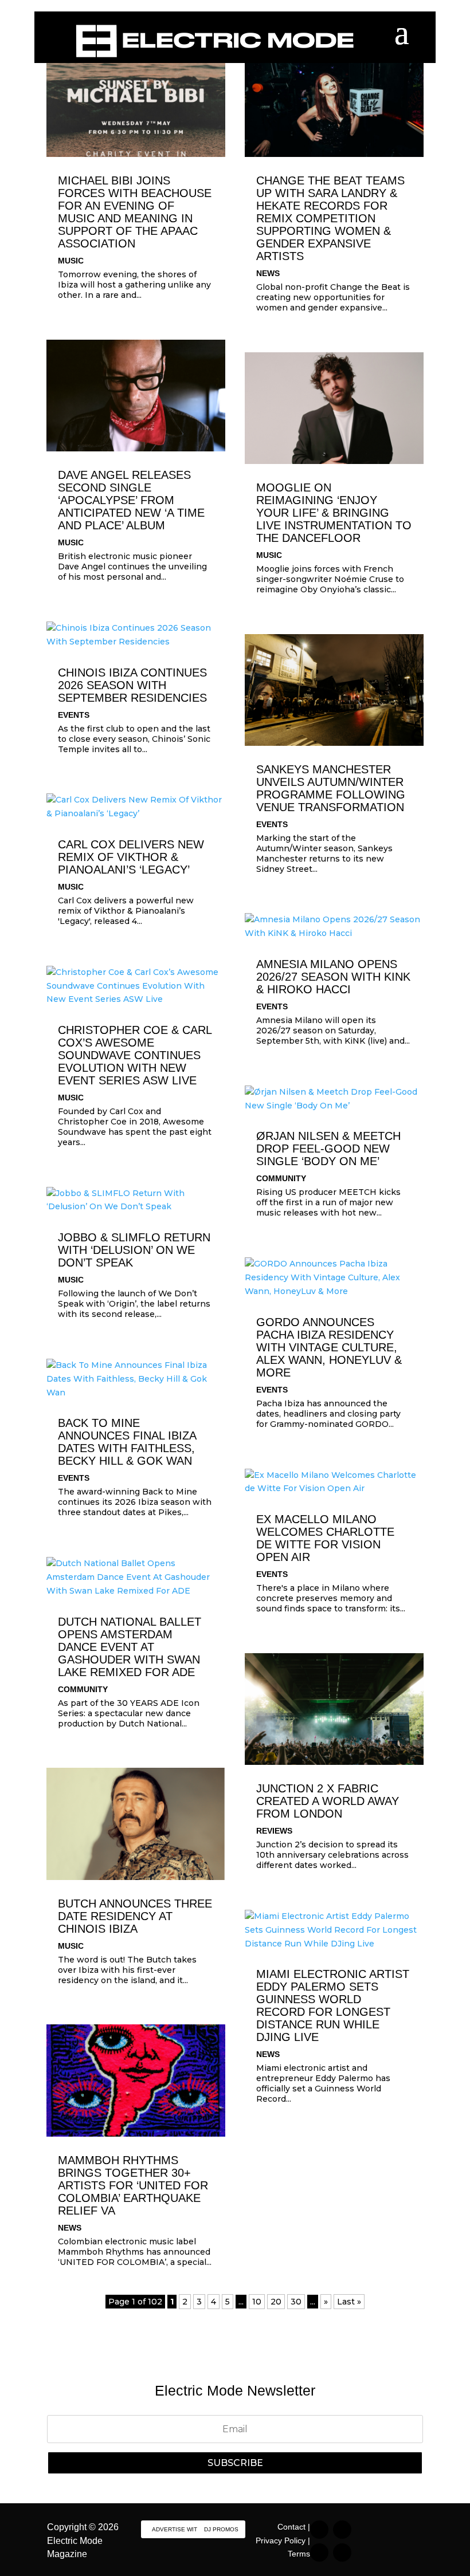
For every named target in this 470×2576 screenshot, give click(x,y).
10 (257, 2302)
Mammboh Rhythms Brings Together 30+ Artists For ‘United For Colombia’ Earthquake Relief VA (133, 2185)
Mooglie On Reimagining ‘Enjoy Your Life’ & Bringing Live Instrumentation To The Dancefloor (334, 513)
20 (276, 2302)
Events (74, 715)
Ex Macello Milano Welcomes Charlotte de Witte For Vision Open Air (325, 1538)
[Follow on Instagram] (319, 2530)
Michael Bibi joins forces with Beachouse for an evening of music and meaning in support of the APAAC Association (135, 212)
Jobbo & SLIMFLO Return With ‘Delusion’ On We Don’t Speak (134, 1250)
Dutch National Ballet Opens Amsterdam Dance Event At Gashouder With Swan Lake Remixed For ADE (130, 1647)
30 (296, 2302)
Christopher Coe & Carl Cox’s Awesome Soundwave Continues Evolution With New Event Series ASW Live (135, 1055)
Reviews (274, 1831)
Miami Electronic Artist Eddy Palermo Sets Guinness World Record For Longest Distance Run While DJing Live (333, 2005)
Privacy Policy (281, 2540)
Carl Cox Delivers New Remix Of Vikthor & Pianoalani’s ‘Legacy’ (131, 857)
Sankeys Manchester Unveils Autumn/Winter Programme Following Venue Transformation (331, 788)
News (70, 2228)
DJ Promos (221, 2529)
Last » (349, 2302)
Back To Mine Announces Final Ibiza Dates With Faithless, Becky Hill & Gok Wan (127, 1442)
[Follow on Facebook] (319, 2553)
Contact (291, 2527)
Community (83, 1689)
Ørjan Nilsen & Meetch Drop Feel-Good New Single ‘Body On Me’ (328, 1149)
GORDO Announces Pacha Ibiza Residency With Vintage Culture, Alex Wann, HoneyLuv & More (329, 1347)
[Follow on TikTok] (342, 2530)
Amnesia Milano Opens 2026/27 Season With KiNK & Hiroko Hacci (333, 977)
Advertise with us (181, 2529)
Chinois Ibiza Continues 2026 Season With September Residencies (132, 685)
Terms (299, 2554)
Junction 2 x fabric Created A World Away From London (328, 1801)
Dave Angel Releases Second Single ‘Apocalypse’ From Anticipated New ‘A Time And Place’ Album (131, 500)
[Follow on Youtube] (342, 2553)
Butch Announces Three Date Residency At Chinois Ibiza (135, 1916)
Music (71, 261)
